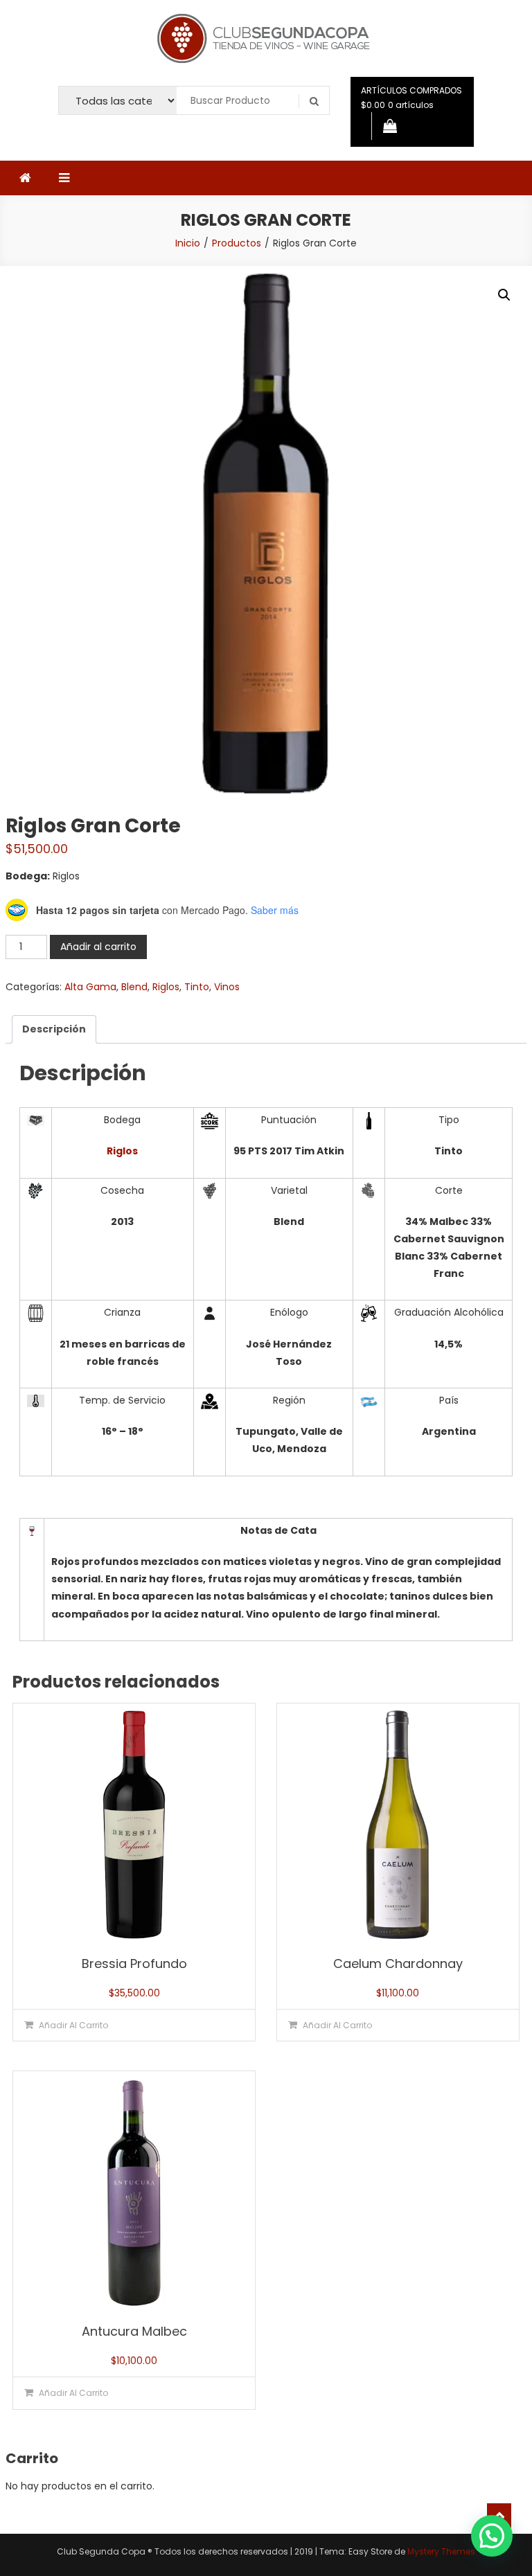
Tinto (197, 987)
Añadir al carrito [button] (73, 2025)
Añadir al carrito (98, 947)
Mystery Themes (441, 2551)
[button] (504, 295)
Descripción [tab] (54, 1029)
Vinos (227, 987)
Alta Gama (90, 987)
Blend (134, 987)
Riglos (166, 987)
